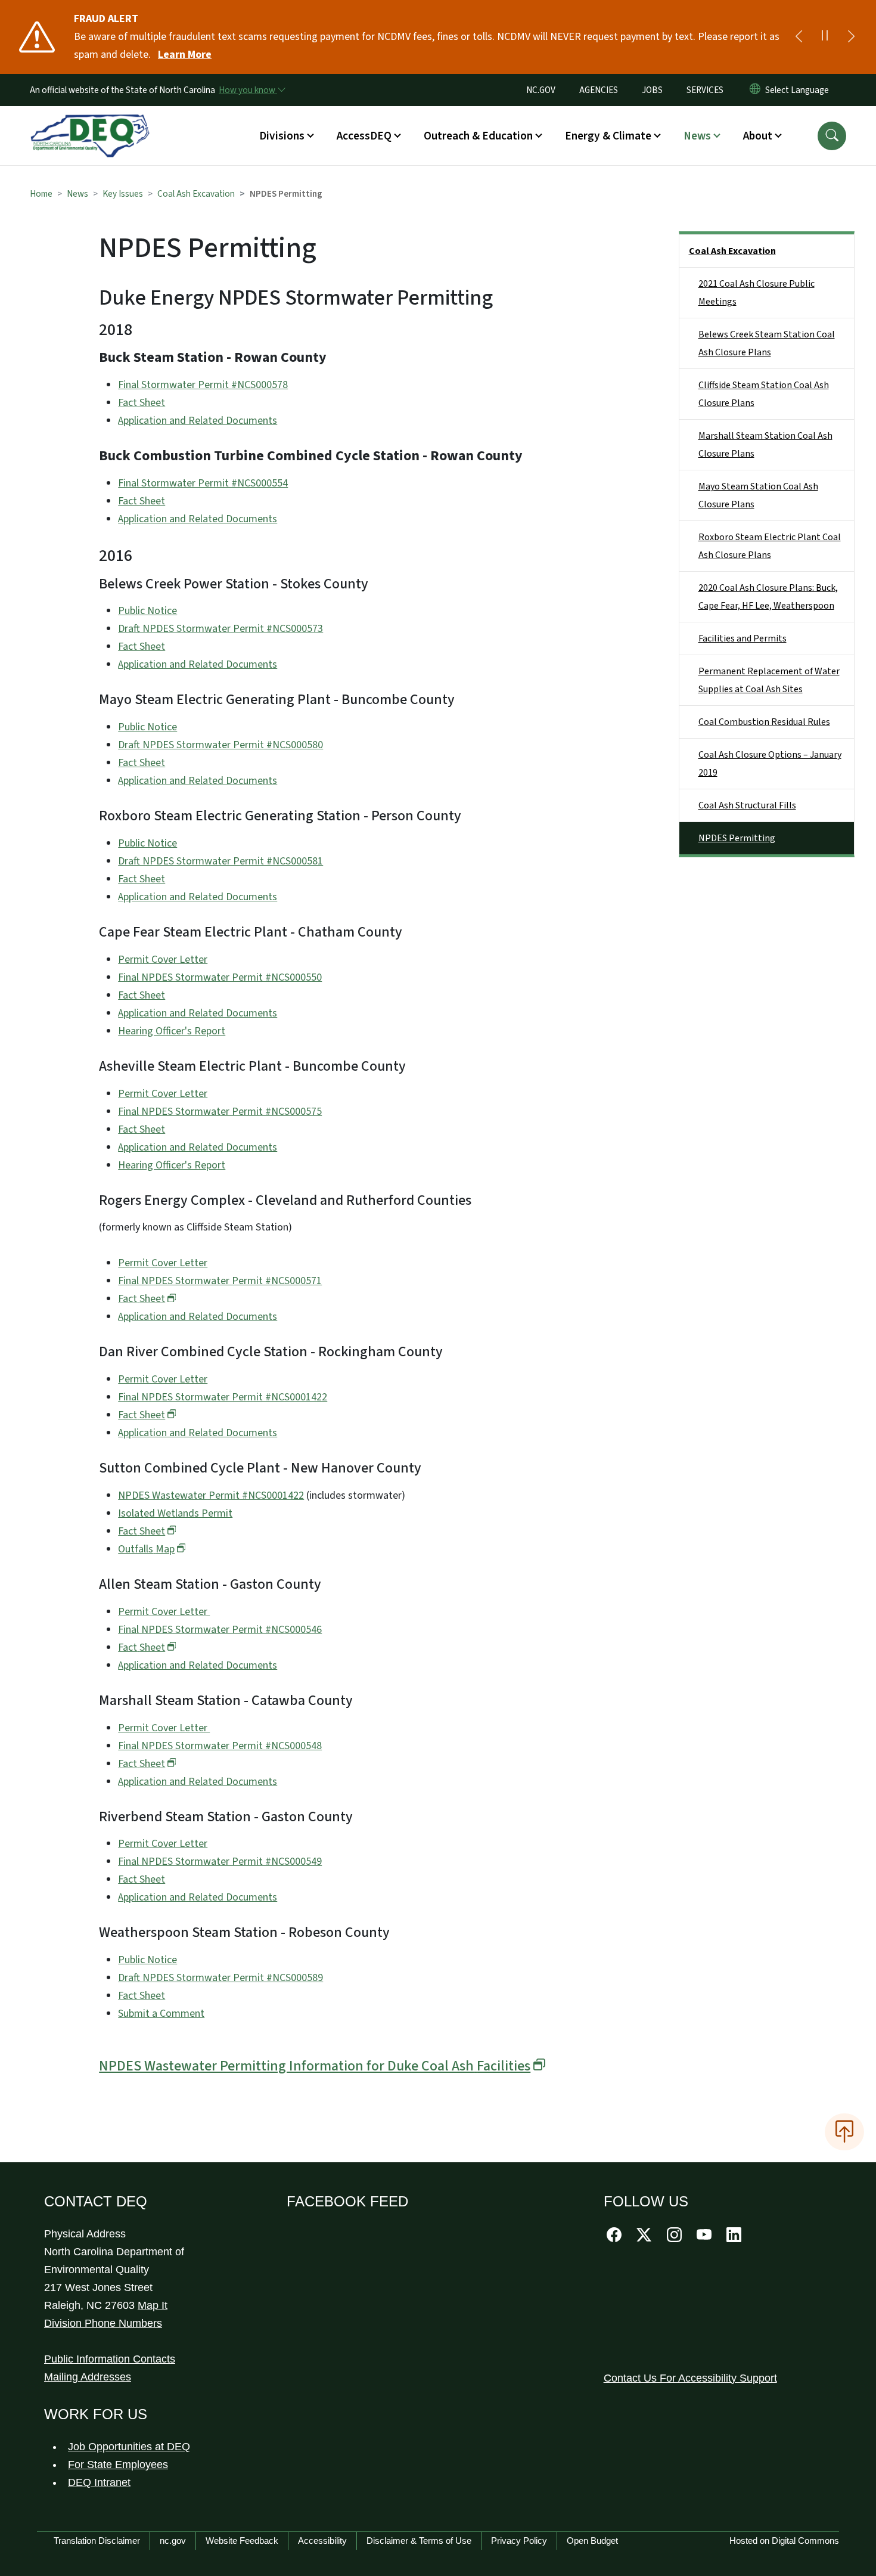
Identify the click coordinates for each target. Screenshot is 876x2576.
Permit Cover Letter (163, 960)
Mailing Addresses (88, 2377)
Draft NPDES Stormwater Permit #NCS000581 (220, 861)
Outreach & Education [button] (478, 136)
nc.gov (173, 2541)
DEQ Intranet (99, 2482)
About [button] (758, 136)
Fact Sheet (142, 403)
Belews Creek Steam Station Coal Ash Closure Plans (767, 343)
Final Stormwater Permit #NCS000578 (203, 385)
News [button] (697, 136)
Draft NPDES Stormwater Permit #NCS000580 (220, 745)
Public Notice (147, 611)
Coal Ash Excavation (196, 194)
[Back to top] (844, 2132)
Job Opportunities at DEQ (129, 2447)
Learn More (185, 55)
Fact (142, 1299)
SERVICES (705, 90)
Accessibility (322, 2541)
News (77, 194)
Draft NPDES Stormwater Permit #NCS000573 (220, 629)
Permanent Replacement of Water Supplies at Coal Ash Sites (769, 680)
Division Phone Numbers (103, 2323)
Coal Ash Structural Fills (747, 805)
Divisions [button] (282, 136)
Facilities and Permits (743, 638)
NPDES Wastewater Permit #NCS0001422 (211, 1495)
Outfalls (146, 1549)
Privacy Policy (519, 2541)
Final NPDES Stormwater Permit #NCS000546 (220, 1630)
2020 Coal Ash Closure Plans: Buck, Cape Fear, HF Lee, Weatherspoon (768, 597)
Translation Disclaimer (97, 2541)
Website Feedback (242, 2541)
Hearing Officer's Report (172, 1031)
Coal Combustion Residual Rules (764, 722)
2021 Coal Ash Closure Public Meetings (757, 293)
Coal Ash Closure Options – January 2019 (770, 764)
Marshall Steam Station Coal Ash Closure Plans (765, 445)
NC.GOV (541, 90)
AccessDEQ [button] (364, 136)
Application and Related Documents (198, 421)
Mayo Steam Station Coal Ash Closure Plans (758, 495)
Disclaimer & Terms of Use (419, 2541)
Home (41, 194)
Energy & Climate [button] (608, 136)
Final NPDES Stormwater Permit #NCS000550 (220, 977)
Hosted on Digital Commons (784, 2541)
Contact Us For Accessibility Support (690, 2378)
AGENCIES (599, 90)
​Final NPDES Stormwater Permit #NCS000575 (220, 1112)
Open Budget (592, 2541)
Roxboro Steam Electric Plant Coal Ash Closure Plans (770, 546)
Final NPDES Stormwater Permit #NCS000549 (220, 1862)
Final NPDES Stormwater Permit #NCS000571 (220, 1281)
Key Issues (123, 194)
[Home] (90, 122)
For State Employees (118, 2465)
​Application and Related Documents (198, 1782)
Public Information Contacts (110, 2359)
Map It (153, 2305)
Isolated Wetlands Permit (175, 1513)
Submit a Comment (161, 2014)
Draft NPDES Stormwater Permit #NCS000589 (220, 1978)
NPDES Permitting (737, 838)
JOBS (652, 90)
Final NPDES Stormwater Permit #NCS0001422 (223, 1397)
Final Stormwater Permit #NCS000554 (203, 483)
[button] (832, 136)
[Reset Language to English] (755, 90)
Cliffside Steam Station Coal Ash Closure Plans (764, 394)
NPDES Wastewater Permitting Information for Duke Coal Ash (315, 2066)
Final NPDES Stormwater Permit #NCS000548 (220, 1746)
